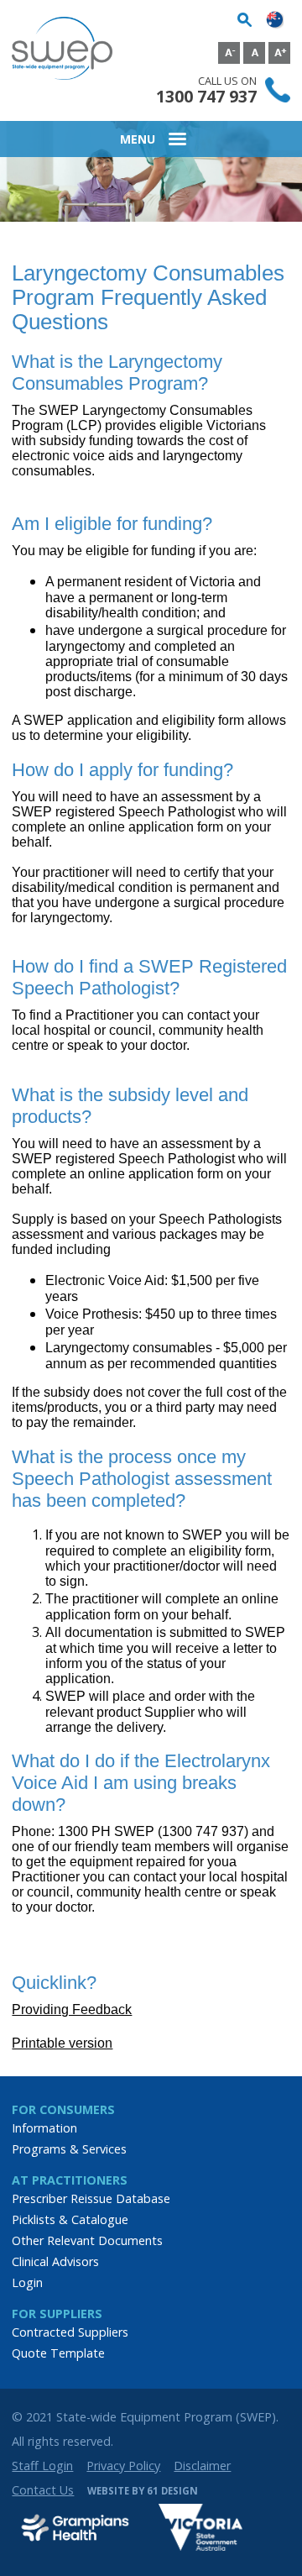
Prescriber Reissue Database (91, 2198)
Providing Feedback (72, 2009)
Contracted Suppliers (70, 2332)
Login (27, 2282)
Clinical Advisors (55, 2261)
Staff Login (42, 2466)
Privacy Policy (123, 2466)
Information (44, 2128)
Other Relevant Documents (87, 2240)
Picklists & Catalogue (70, 2219)
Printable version (62, 2043)
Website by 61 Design (143, 2491)
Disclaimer (202, 2466)
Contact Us (43, 2490)
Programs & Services (69, 2149)
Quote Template (58, 2353)
